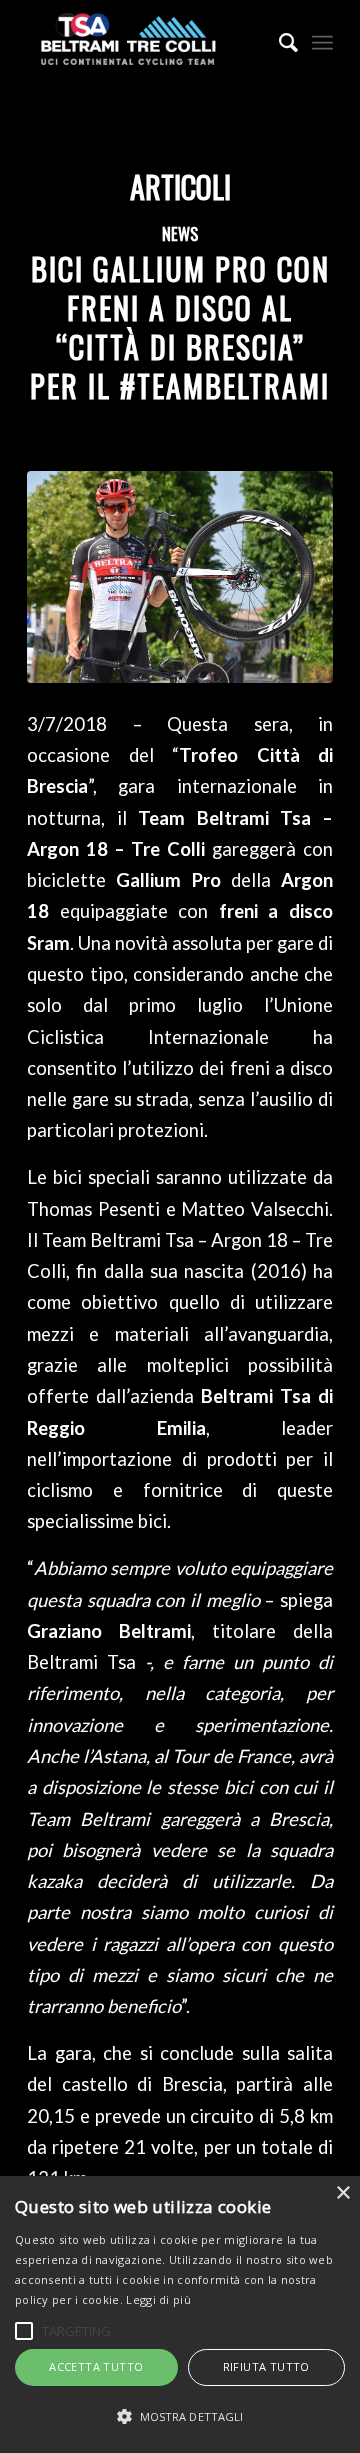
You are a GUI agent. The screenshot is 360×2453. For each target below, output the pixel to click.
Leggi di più (158, 2299)
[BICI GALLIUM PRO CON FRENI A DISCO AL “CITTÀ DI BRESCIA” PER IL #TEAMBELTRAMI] (180, 577)
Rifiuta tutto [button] (266, 2366)
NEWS (180, 233)
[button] (180, 2417)
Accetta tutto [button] (96, 2366)
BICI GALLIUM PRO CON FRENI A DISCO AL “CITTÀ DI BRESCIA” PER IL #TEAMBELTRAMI (180, 327)
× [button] (342, 2193)
